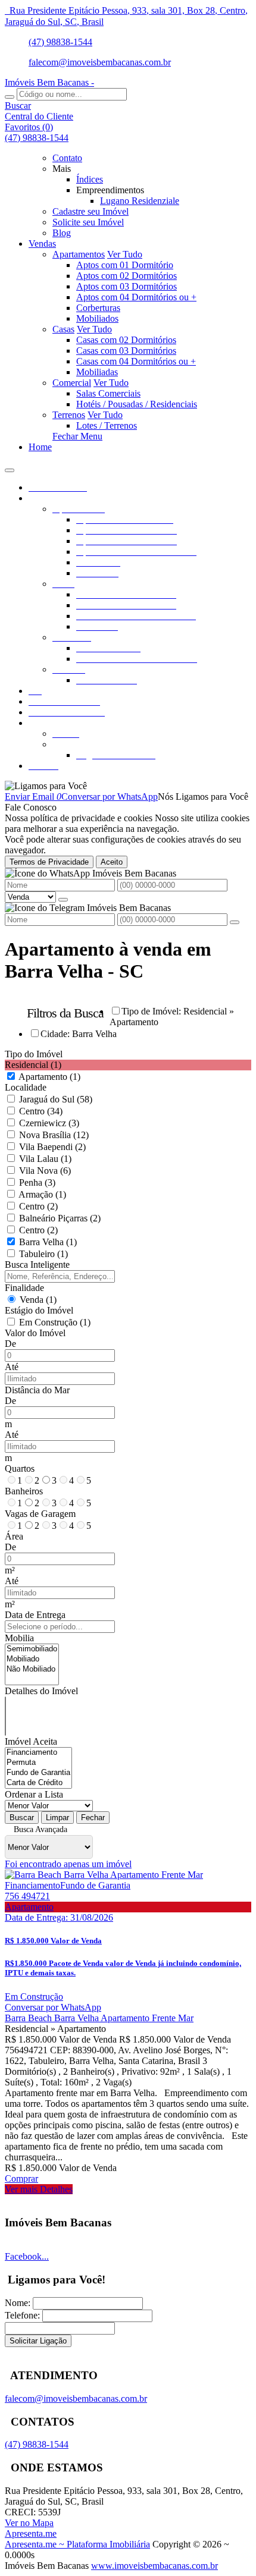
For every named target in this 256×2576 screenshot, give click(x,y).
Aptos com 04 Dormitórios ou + (136, 297)
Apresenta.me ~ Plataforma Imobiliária (77, 2544)
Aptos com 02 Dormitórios (127, 276)
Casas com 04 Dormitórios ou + (136, 361)
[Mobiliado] (32, 1659)
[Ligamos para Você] (46, 786)
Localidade (26, 1087)
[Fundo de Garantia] (38, 1773)
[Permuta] (38, 1763)
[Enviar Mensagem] (235, 922)
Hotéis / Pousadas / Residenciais (137, 404)
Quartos (20, 1468)
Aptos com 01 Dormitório (125, 265)
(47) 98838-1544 (60, 42)
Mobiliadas (97, 372)
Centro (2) (38, 1206)
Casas (63, 329)
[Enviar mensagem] (63, 900)
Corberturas (98, 308)
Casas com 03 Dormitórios (126, 351)
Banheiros (24, 1491)
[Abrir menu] (10, 467)
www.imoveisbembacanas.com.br (154, 2566)
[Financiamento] (38, 1753)
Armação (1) (42, 1194)
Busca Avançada (40, 1829)
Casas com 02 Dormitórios (126, 340)
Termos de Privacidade (49, 862)
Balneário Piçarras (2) (60, 1218)
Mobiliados (97, 318)
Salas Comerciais (108, 393)
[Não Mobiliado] (32, 1669)
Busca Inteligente (37, 1265)
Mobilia (19, 1638)
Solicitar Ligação (38, 2341)
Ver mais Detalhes (39, 2189)
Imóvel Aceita (31, 1741)
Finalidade (24, 1288)
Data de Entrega (35, 1615)
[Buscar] (10, 97)
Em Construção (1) (55, 1322)
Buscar (22, 1818)
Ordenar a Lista (34, 1794)
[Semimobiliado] (32, 1649)
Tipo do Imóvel (34, 1054)
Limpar (57, 1818)
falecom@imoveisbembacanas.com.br (100, 62)
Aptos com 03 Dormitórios (127, 286)
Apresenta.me (31, 2533)
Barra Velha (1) (48, 1242)
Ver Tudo (125, 254)
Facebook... (27, 2256)
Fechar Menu (77, 436)
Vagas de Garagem (40, 1514)
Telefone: (22, 2315)
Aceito (112, 862)
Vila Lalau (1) (45, 1159)
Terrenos (69, 415)
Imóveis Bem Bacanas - (49, 82)
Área (14, 1536)
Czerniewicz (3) (49, 1123)
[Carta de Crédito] (38, 1783)
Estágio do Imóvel (39, 1310)
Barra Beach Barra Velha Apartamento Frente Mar (99, 2018)
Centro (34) (41, 1111)
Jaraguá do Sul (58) (56, 1099)
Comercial (72, 383)
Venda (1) (38, 1300)
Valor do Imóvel (35, 1333)
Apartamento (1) (49, 1077)
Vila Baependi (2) (52, 1147)
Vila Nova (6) (45, 1171)
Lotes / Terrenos (107, 425)
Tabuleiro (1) (43, 1254)
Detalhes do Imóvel (41, 1691)
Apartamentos (79, 254)
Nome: (18, 2303)
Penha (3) (37, 1182)
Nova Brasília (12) (54, 1135)
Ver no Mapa (29, 2523)
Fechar (93, 1818)
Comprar (21, 2178)
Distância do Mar (37, 1390)
